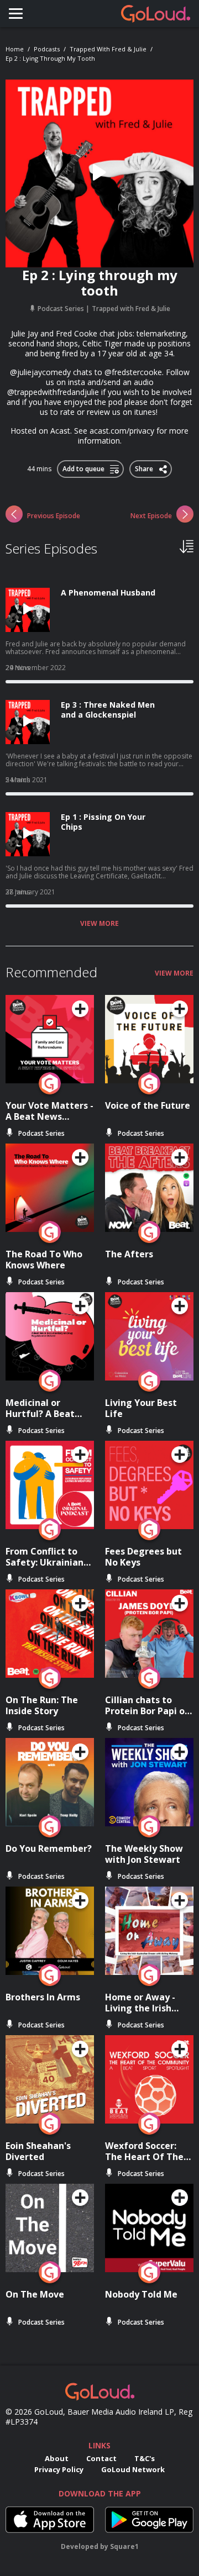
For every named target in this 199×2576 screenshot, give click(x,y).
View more (99, 924)
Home (15, 49)
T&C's (145, 2458)
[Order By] (187, 546)
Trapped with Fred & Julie (108, 49)
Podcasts (47, 49)
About (57, 2458)
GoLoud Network (133, 2469)
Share (145, 467)
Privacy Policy (59, 2469)
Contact (101, 2458)
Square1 (124, 2546)
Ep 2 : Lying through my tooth (50, 58)
